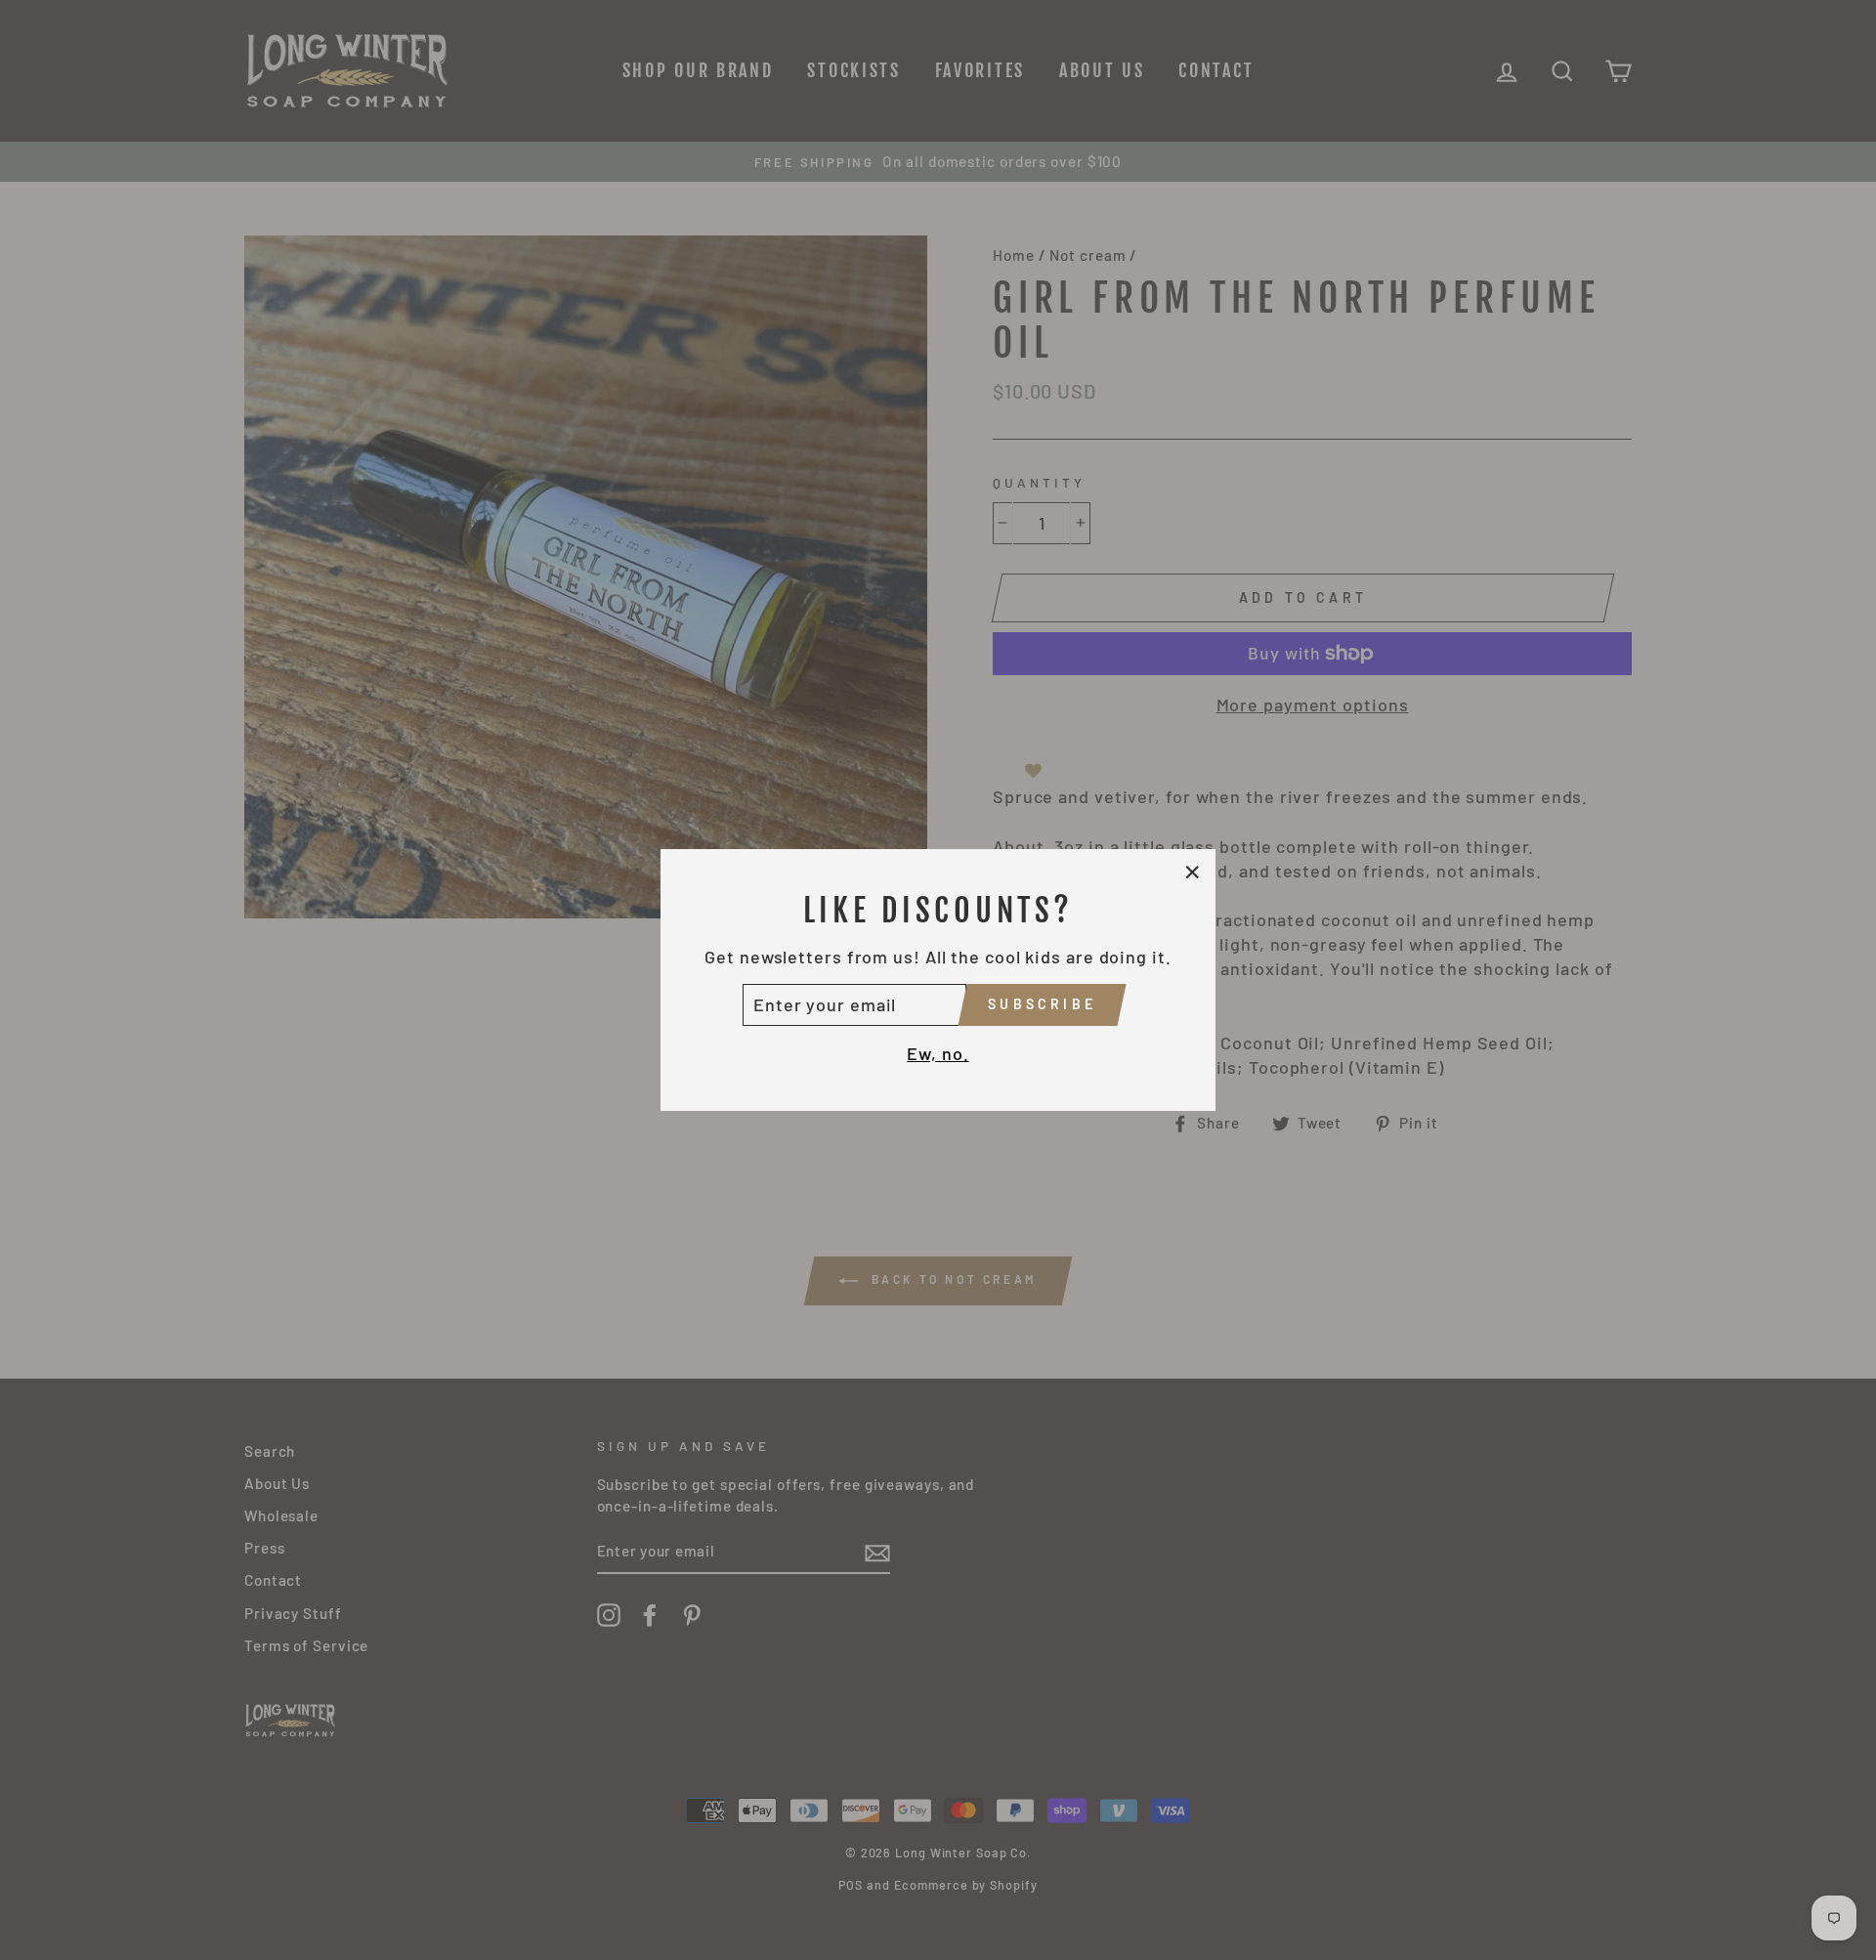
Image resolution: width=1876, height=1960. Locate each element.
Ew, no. (938, 1053)
